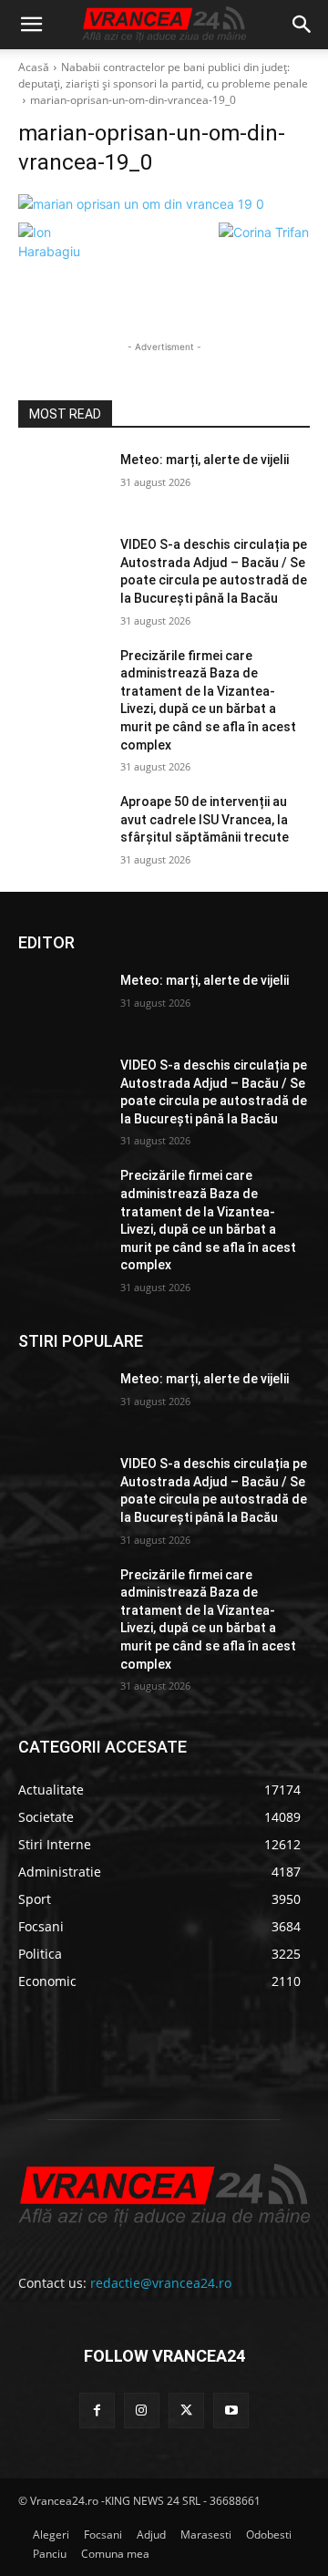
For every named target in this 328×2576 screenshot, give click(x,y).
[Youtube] (231, 2410)
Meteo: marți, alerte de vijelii (205, 460)
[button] (31, 25)
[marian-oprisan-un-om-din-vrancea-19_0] (164, 204)
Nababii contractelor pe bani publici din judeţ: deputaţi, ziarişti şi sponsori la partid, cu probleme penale (163, 75)
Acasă (34, 67)
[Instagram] (142, 2410)
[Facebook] (97, 2410)
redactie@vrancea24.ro (161, 2283)
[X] (186, 2410)
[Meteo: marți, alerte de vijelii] (62, 482)
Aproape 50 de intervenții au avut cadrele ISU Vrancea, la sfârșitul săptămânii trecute (205, 819)
